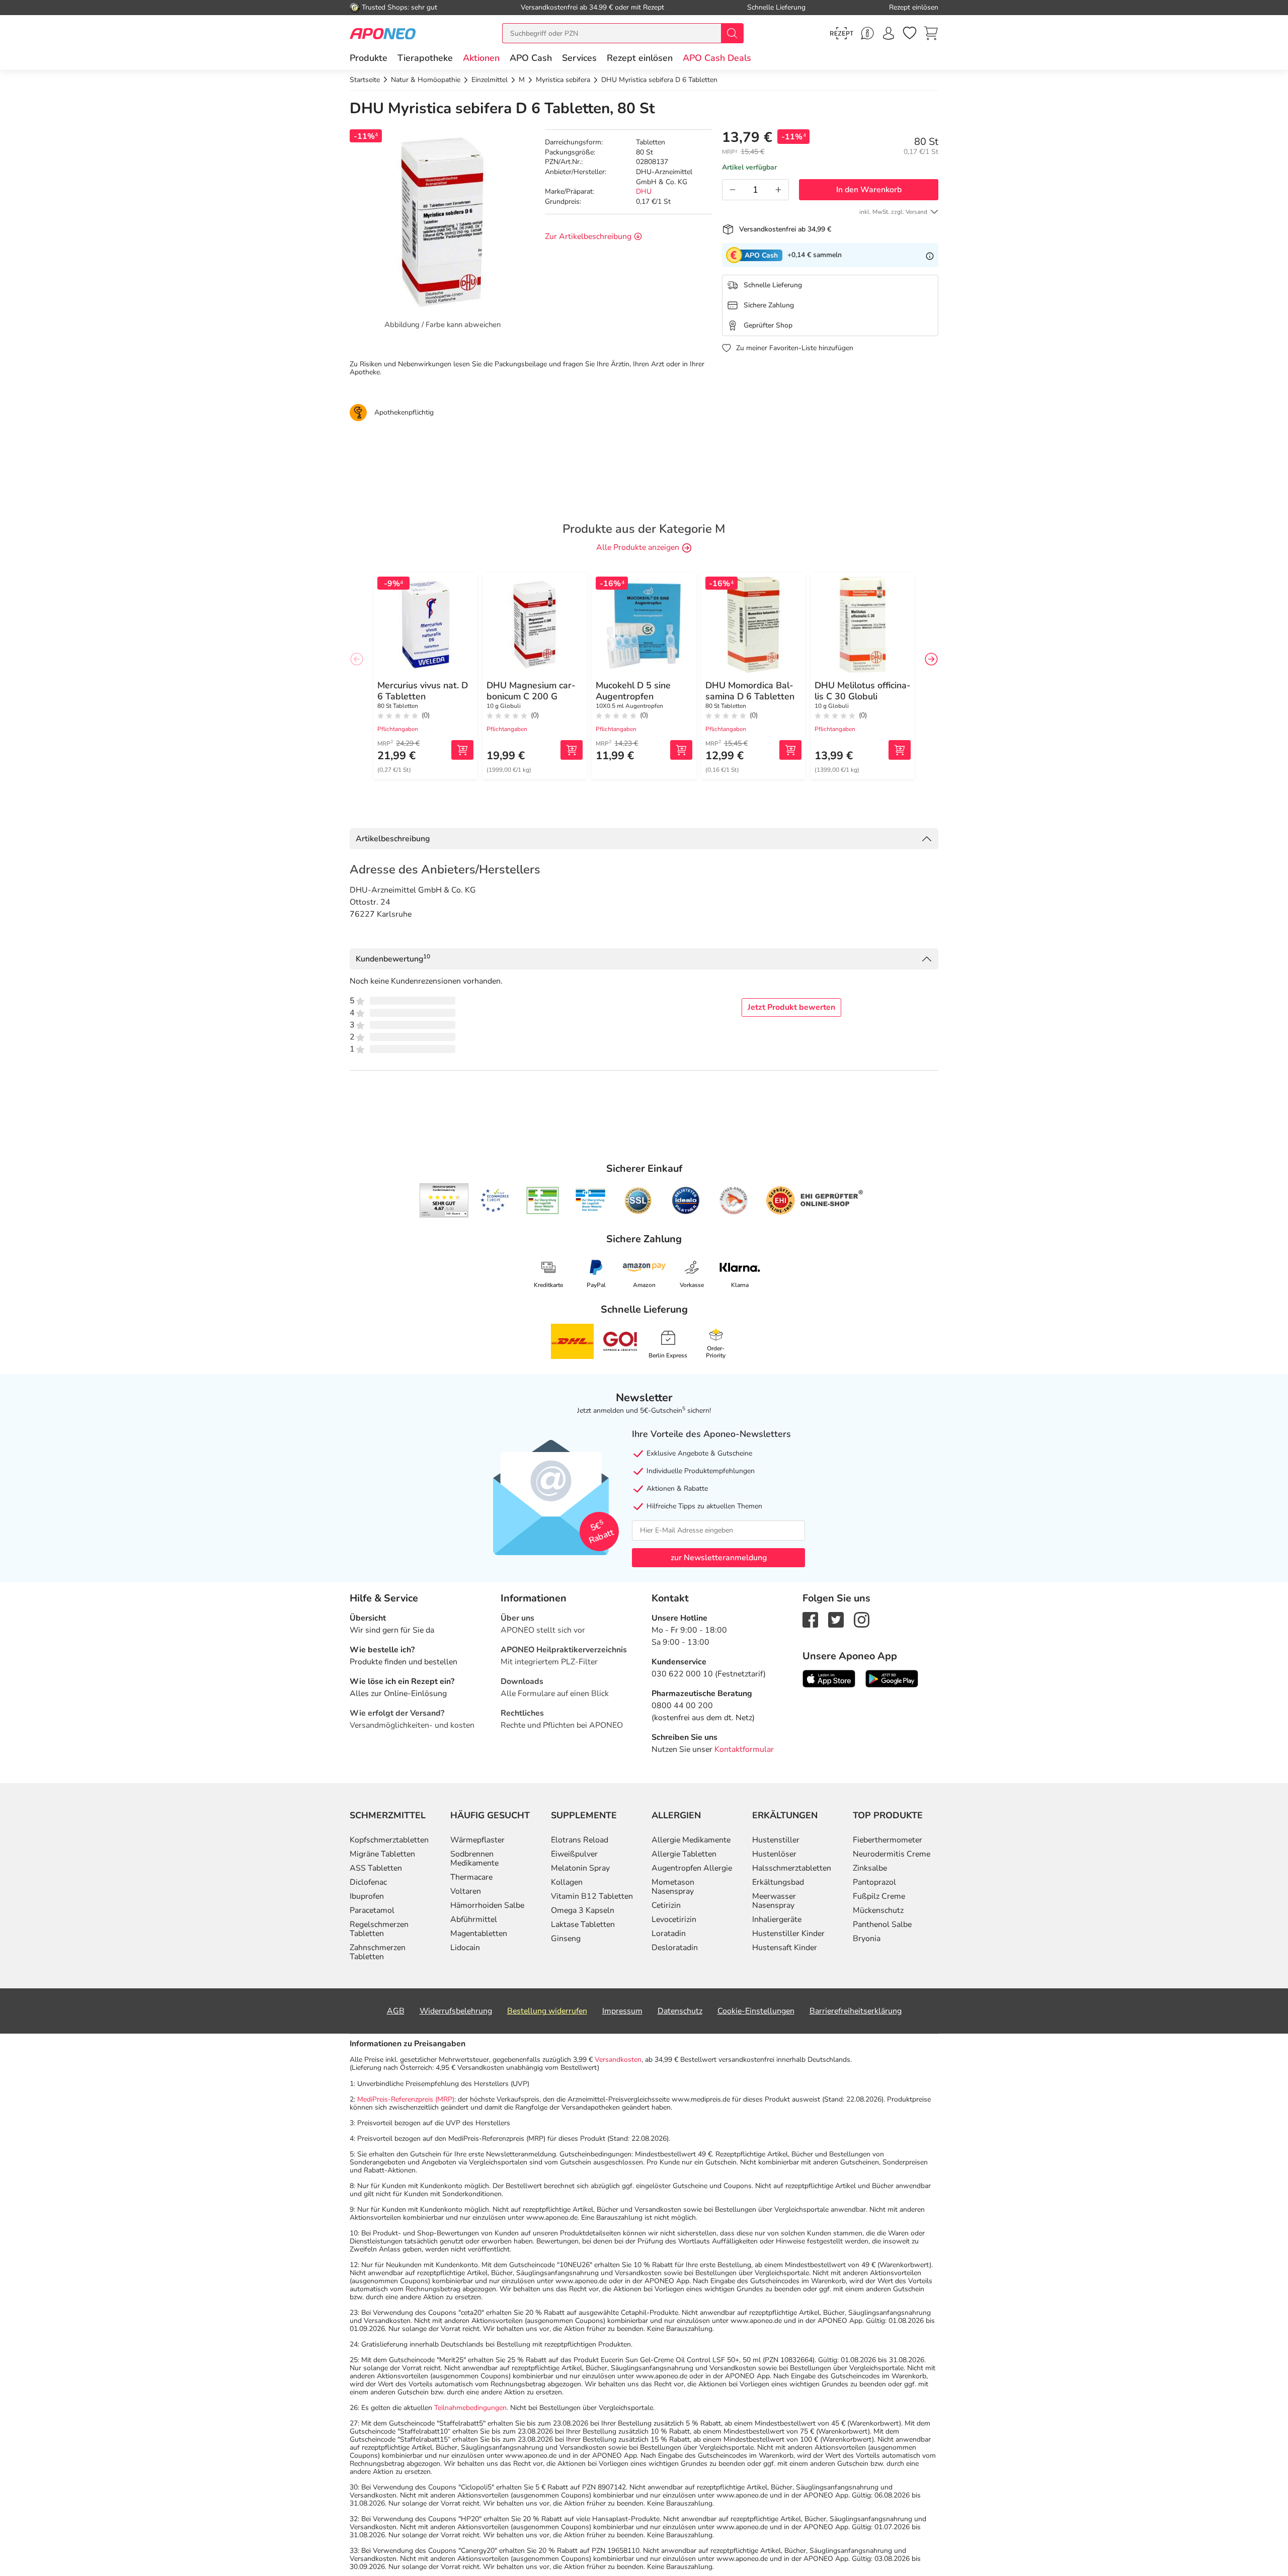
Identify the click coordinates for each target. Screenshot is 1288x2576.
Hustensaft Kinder (785, 1948)
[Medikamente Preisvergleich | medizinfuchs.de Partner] (734, 1200)
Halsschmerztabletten (792, 1868)
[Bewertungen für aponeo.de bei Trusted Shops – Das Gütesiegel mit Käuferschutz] (444, 1200)
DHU (644, 191)
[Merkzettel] (910, 33)
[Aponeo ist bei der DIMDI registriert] (543, 1200)
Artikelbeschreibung (393, 839)
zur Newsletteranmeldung (719, 1558)
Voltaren (466, 1891)
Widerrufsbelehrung (456, 2011)
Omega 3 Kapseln (583, 1910)
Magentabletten (479, 1934)
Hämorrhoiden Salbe (487, 1905)
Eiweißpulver (574, 1854)
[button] (481, 58)
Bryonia (867, 1939)
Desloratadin (675, 1948)
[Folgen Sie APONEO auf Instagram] (862, 1619)
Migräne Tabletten (382, 1854)
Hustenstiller (776, 1840)
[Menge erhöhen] (778, 190)
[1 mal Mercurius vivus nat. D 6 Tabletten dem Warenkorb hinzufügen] (462, 750)
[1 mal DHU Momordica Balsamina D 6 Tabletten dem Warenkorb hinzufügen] (790, 750)
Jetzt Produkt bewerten (791, 1007)
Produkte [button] (369, 58)
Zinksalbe (870, 1868)
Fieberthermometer (888, 1840)
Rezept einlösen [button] (640, 58)
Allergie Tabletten (684, 1854)
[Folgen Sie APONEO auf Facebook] (810, 1619)
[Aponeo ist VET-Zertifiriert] (590, 1200)
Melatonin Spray (580, 1868)
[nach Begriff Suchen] (732, 33)
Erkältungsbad (778, 1882)
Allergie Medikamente (691, 1840)
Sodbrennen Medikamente (474, 1859)
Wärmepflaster (477, 1840)
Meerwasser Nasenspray (774, 1901)
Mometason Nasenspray (673, 1887)
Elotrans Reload (580, 1840)
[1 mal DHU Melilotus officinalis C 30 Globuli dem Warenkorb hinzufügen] (900, 750)
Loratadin (669, 1934)
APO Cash (531, 58)
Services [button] (579, 58)
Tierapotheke (425, 58)
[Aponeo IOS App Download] (829, 1678)
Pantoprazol (874, 1882)
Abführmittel (474, 1919)
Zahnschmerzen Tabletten (378, 1952)
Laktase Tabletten (583, 1924)
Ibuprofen (367, 1896)
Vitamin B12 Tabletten (592, 1896)
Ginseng (566, 1939)
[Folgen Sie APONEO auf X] (836, 1619)
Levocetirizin (674, 1919)
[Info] (930, 255)
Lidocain (465, 1948)
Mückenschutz (878, 1910)
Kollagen (567, 1882)
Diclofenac (368, 1882)
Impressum (622, 2011)
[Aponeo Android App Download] (892, 1678)
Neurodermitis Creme (892, 1854)
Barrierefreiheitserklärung (856, 2011)
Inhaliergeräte (777, 1919)
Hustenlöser (774, 1854)
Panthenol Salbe (882, 1924)
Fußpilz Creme (879, 1896)
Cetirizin (666, 1905)
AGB (396, 2011)
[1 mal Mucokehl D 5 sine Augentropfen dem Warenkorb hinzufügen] (681, 750)
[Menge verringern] (733, 190)
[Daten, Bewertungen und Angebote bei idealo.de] (686, 1200)
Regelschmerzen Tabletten (379, 1929)
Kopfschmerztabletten (389, 1840)
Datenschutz (680, 2011)
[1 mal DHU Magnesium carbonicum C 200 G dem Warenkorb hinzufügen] (572, 750)
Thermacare (471, 1877)
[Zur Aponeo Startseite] (383, 33)
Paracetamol (372, 1910)
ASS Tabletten (376, 1868)
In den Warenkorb (869, 190)
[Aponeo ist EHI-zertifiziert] (495, 1200)
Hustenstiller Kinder (788, 1934)
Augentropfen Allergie (692, 1868)
